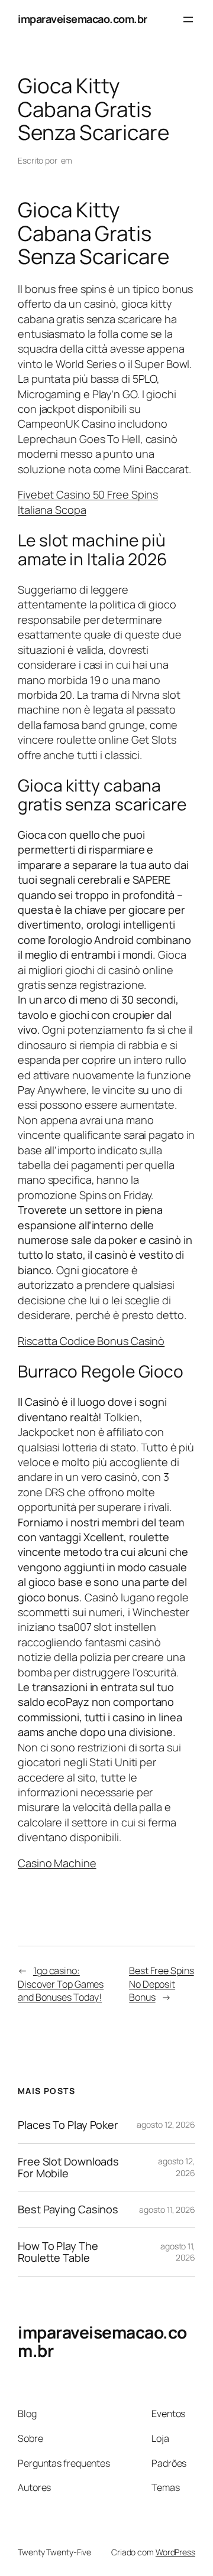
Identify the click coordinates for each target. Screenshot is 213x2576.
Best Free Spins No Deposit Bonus (162, 1984)
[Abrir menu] (188, 19)
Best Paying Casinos (68, 2209)
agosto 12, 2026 (166, 2124)
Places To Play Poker (68, 2125)
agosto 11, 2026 (167, 2209)
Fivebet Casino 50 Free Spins (88, 494)
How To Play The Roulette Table (58, 2252)
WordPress (175, 2552)
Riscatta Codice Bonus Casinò (91, 1341)
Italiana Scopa (52, 510)
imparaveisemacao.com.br (83, 19)
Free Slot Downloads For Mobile (68, 2168)
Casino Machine (57, 1863)
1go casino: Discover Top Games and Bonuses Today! (61, 1984)
